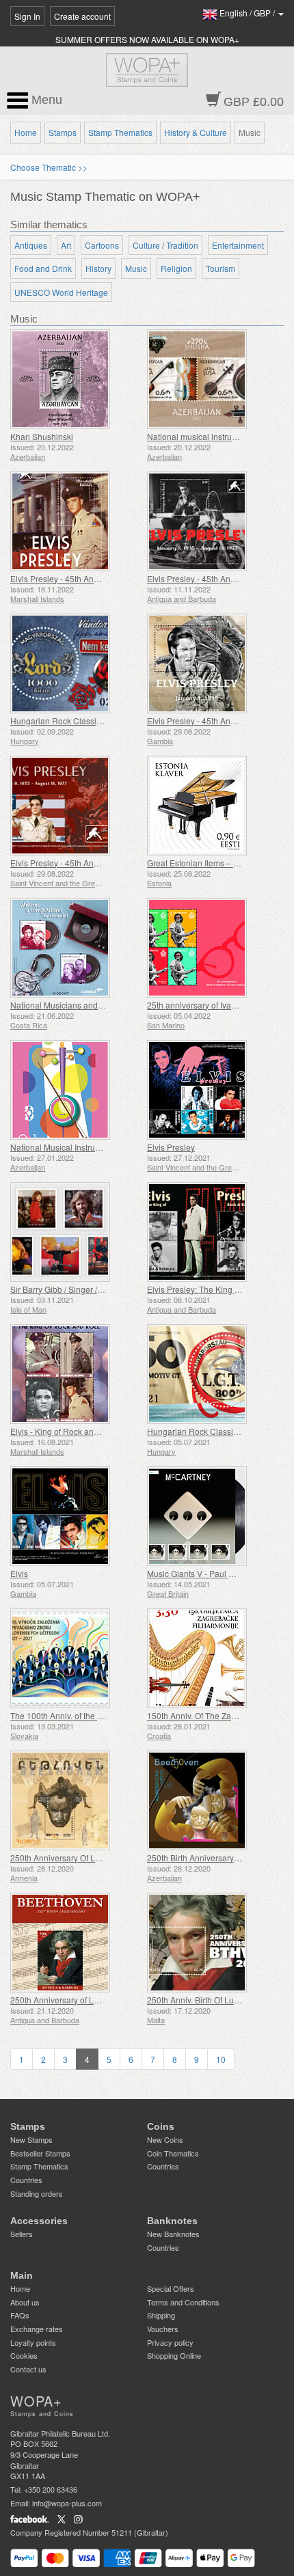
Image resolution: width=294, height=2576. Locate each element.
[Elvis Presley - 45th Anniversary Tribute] (212, 521)
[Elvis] (75, 1516)
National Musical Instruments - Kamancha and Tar (103, 1147)
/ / (248, 13)
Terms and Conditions (183, 2302)
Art (66, 245)
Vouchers (163, 2329)
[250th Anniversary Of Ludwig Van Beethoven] (75, 1800)
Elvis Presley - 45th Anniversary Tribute (219, 578)
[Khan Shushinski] (75, 379)
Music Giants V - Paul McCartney (208, 1573)
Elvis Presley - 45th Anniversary (69, 578)
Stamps (63, 132)
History (98, 268)
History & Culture (196, 132)
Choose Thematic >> (49, 167)
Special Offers (171, 2288)
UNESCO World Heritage (61, 292)
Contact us (28, 2369)
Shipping (161, 2315)
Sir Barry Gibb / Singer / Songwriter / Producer (95, 1289)
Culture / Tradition (165, 245)
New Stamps (31, 2139)
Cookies (24, 2355)
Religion (176, 268)
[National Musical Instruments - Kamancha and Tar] (75, 1090)
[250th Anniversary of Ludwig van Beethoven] (75, 1943)
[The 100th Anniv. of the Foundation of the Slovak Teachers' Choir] (75, 1658)
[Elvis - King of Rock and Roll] (75, 1374)
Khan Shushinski (42, 436)
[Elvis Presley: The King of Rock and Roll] (212, 1232)
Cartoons (102, 245)
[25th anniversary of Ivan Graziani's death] (212, 948)
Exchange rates (37, 2329)
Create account (82, 16)
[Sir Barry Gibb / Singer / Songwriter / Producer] (75, 1232)
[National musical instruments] (212, 379)
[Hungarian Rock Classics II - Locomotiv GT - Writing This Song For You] (212, 1374)
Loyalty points (33, 2342)
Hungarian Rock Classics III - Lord (73, 721)
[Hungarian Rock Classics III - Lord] (75, 663)
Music (136, 268)
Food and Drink (43, 268)
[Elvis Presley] (212, 1090)
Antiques (31, 245)
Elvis (19, 1573)
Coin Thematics (173, 2153)
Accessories (39, 2221)
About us (25, 2302)
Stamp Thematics (120, 132)
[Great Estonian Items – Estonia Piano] (212, 806)
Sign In (27, 16)
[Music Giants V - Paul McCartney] (212, 1516)
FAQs (20, 2315)
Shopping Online (174, 2355)
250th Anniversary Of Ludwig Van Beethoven (93, 1858)
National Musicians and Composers (77, 1005)
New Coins (165, 2139)
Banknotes (172, 2221)
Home (26, 132)
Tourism (220, 268)
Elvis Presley (171, 1147)
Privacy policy (170, 2342)
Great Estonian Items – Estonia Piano (216, 863)
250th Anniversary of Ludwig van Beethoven (92, 2000)
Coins (161, 2126)
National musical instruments (201, 436)
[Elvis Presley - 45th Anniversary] (75, 521)
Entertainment (238, 245)
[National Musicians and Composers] (75, 948)
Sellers (22, 2234)
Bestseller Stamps (40, 2153)
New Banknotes (173, 2234)
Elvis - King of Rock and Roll (63, 1431)
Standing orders (37, 2193)
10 (221, 2059)
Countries (26, 2180)
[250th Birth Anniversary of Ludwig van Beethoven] (212, 1800)
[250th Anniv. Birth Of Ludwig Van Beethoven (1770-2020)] (212, 1943)
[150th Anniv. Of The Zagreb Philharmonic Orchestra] (212, 1658)
